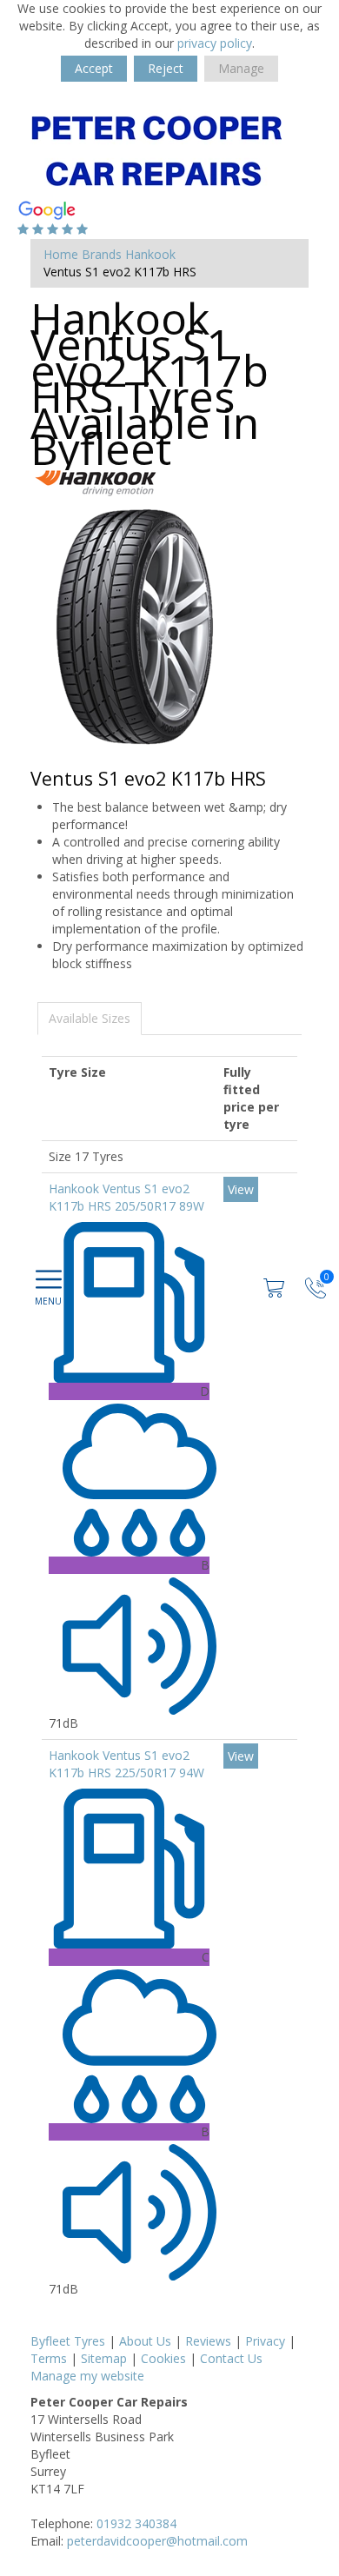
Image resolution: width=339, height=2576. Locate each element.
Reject (166, 68)
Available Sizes (90, 1018)
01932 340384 (136, 2523)
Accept (94, 68)
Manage (241, 68)
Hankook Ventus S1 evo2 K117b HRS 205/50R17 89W (126, 1197)
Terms (49, 2358)
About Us (145, 2341)
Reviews (208, 2341)
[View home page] (156, 149)
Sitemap (104, 2358)
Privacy (265, 2341)
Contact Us (231, 2358)
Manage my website (87, 2376)
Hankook (150, 254)
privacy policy (215, 43)
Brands (102, 254)
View (241, 1189)
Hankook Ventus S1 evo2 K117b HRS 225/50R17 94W (126, 1764)
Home (61, 254)
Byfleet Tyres (68, 2341)
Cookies (163, 2358)
